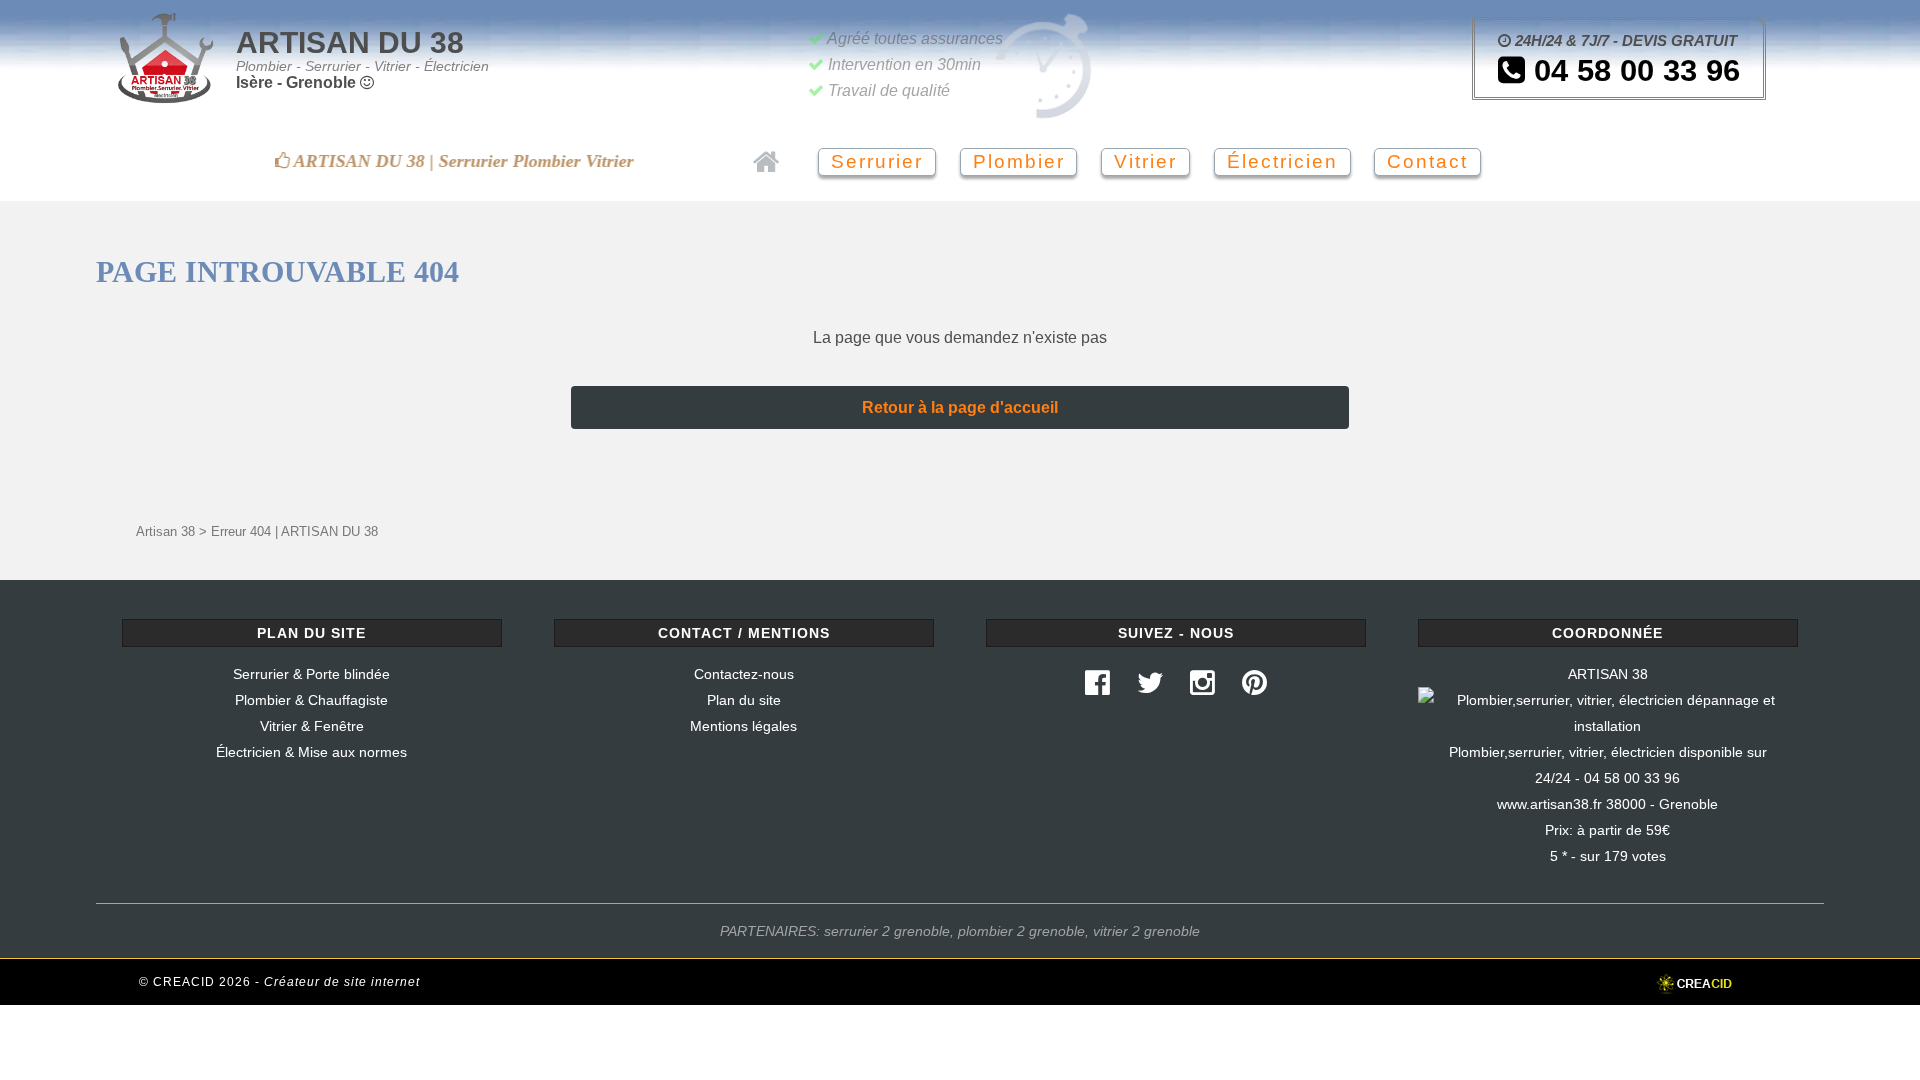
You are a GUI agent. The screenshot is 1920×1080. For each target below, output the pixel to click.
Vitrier (1145, 161)
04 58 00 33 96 (1632, 70)
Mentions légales (743, 726)
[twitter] (1150, 688)
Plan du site (744, 700)
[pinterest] (1255, 688)
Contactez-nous (744, 674)
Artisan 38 (165, 531)
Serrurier (877, 161)
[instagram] (1203, 688)
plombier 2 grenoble (1021, 931)
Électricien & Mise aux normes (311, 752)
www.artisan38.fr (1549, 804)
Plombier (1019, 161)
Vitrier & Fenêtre (312, 726)
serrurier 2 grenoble (887, 931)
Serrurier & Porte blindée (311, 674)
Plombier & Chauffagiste (311, 700)
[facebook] (1097, 688)
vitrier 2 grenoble (1146, 931)
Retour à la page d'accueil (960, 407)
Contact (1427, 161)
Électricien (1282, 161)
